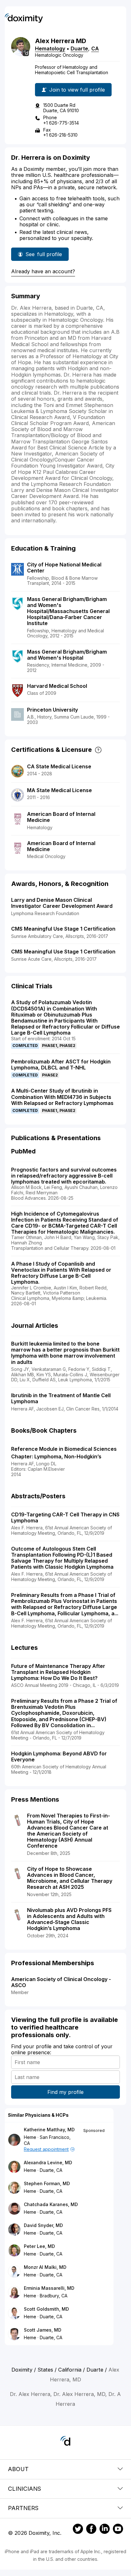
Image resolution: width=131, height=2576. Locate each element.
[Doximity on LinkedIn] (105, 2530)
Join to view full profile (77, 90)
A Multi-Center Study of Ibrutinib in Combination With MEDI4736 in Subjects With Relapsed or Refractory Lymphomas (62, 1097)
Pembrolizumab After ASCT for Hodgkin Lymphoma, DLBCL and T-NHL (61, 1065)
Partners (23, 2508)
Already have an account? (43, 271)
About (18, 2469)
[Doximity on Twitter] (78, 2530)
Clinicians (24, 2489)
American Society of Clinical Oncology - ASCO (61, 1982)
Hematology (50, 48)
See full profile (44, 256)
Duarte (79, 48)
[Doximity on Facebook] (91, 2530)
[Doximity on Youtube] (118, 2530)
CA (95, 48)
